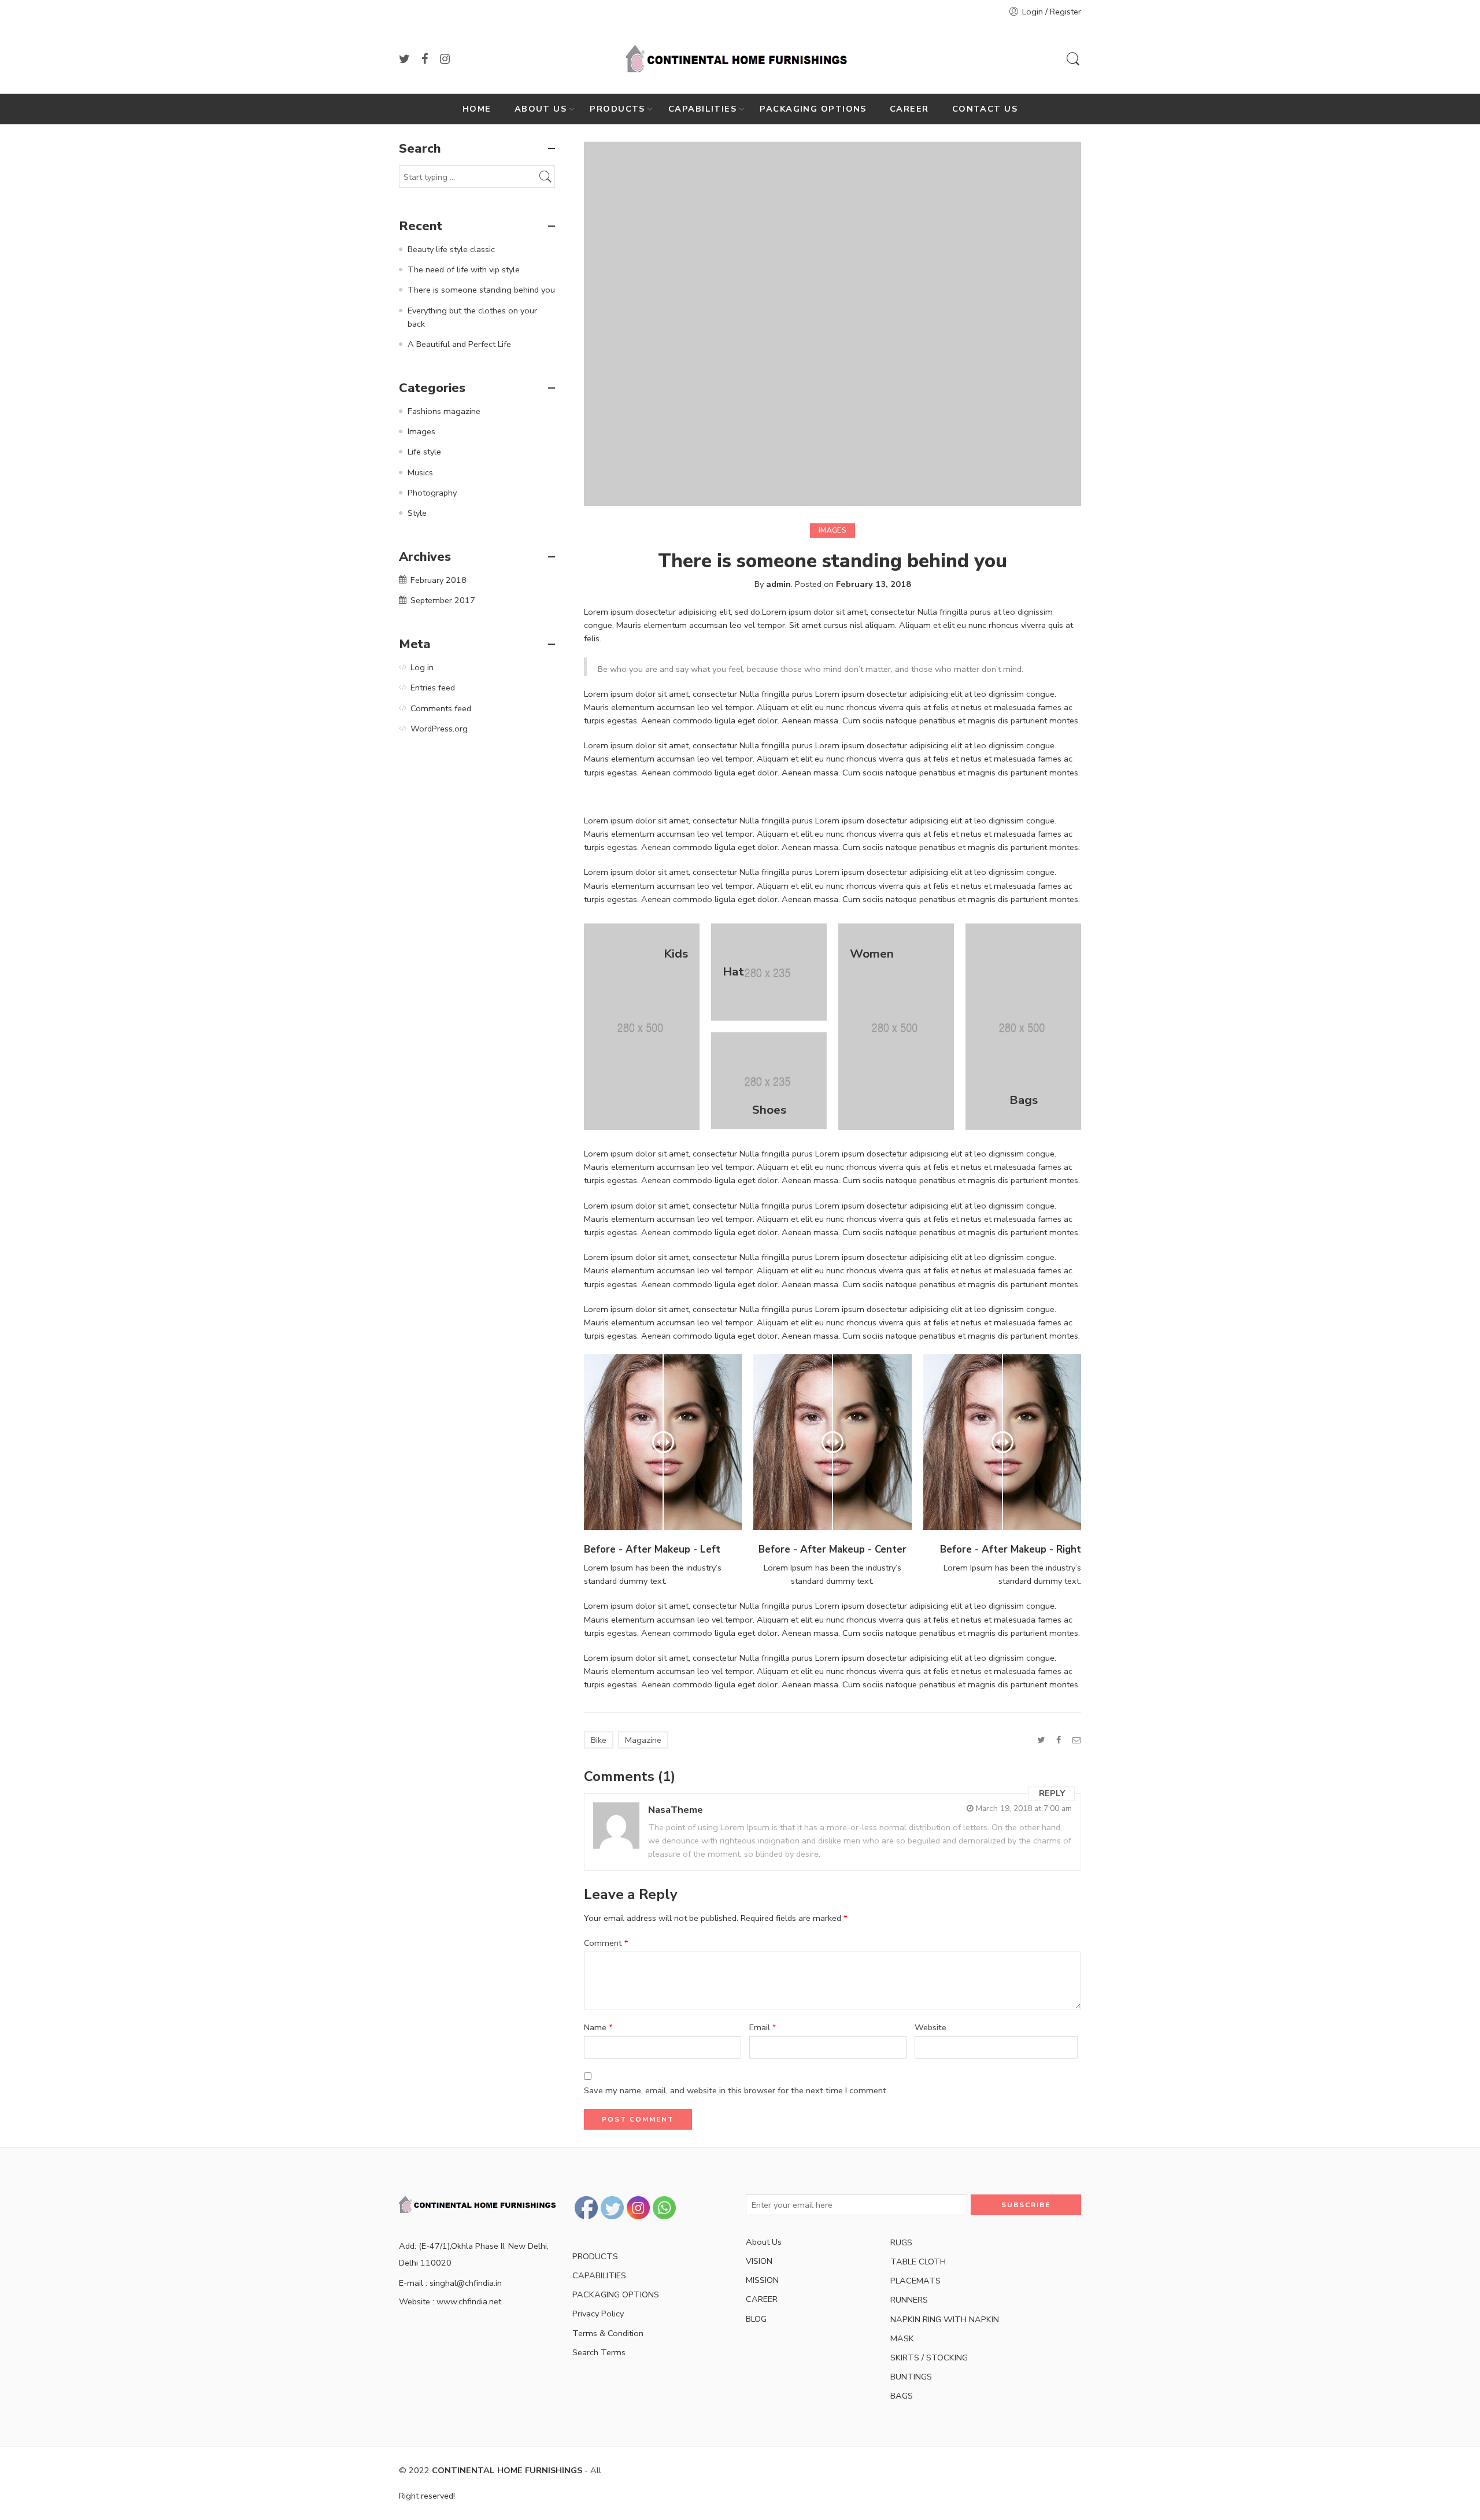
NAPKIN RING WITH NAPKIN (945, 2319)
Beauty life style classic (451, 249)
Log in (422, 667)
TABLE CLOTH (918, 2262)
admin (778, 584)
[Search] (1073, 59)
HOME (477, 109)
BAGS (902, 2396)
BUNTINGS (911, 2377)
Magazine (643, 1740)
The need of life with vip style (464, 269)
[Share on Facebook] (1059, 1740)
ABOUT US (541, 109)
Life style (424, 452)
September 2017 (443, 600)
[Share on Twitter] (1041, 1740)
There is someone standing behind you (481, 290)
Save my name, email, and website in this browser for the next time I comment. (736, 2090)
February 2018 (439, 580)
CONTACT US (985, 109)
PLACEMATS (915, 2281)
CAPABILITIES (702, 109)
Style (417, 513)
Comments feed (441, 708)
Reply (1052, 1794)
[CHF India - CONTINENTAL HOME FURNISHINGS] (740, 59)
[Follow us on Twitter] (404, 59)
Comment (606, 1943)
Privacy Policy (598, 2314)
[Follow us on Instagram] (445, 59)
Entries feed (433, 688)
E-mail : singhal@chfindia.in (450, 2283)
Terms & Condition (608, 2333)
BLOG (756, 2319)
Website (930, 2027)
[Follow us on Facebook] (425, 59)
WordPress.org (439, 729)
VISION (759, 2261)
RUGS (901, 2242)
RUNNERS (909, 2300)
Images (832, 530)
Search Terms (599, 2352)
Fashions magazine (444, 411)
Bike (599, 1740)
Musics (420, 472)
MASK (902, 2338)
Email (763, 2027)
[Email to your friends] (1077, 1740)
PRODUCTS (617, 109)
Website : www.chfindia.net (450, 2301)
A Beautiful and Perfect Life (459, 344)
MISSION (762, 2280)
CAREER (909, 109)
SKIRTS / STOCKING (929, 2358)
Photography (432, 493)
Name (598, 2027)
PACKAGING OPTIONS (813, 109)
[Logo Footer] (480, 2204)
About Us (764, 2242)
